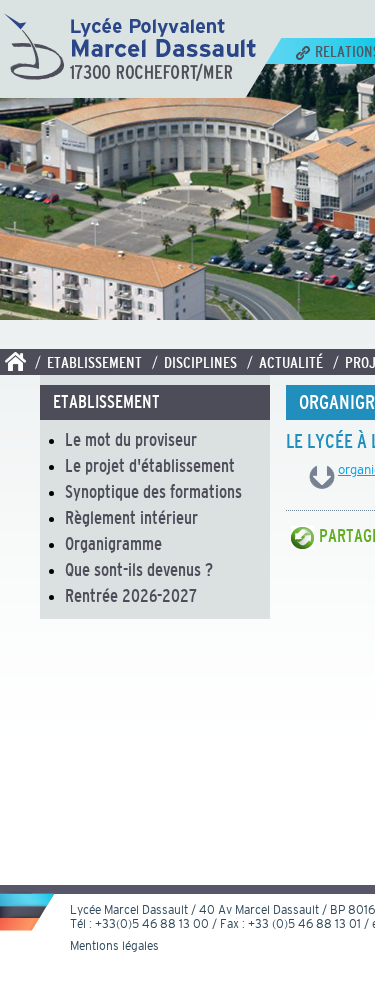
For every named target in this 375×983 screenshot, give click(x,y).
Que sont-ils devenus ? (139, 570)
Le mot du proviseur (131, 440)
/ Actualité (285, 362)
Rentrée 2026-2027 (131, 596)
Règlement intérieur (131, 518)
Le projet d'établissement (150, 466)
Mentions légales (114, 946)
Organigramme (113, 544)
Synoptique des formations (153, 492)
